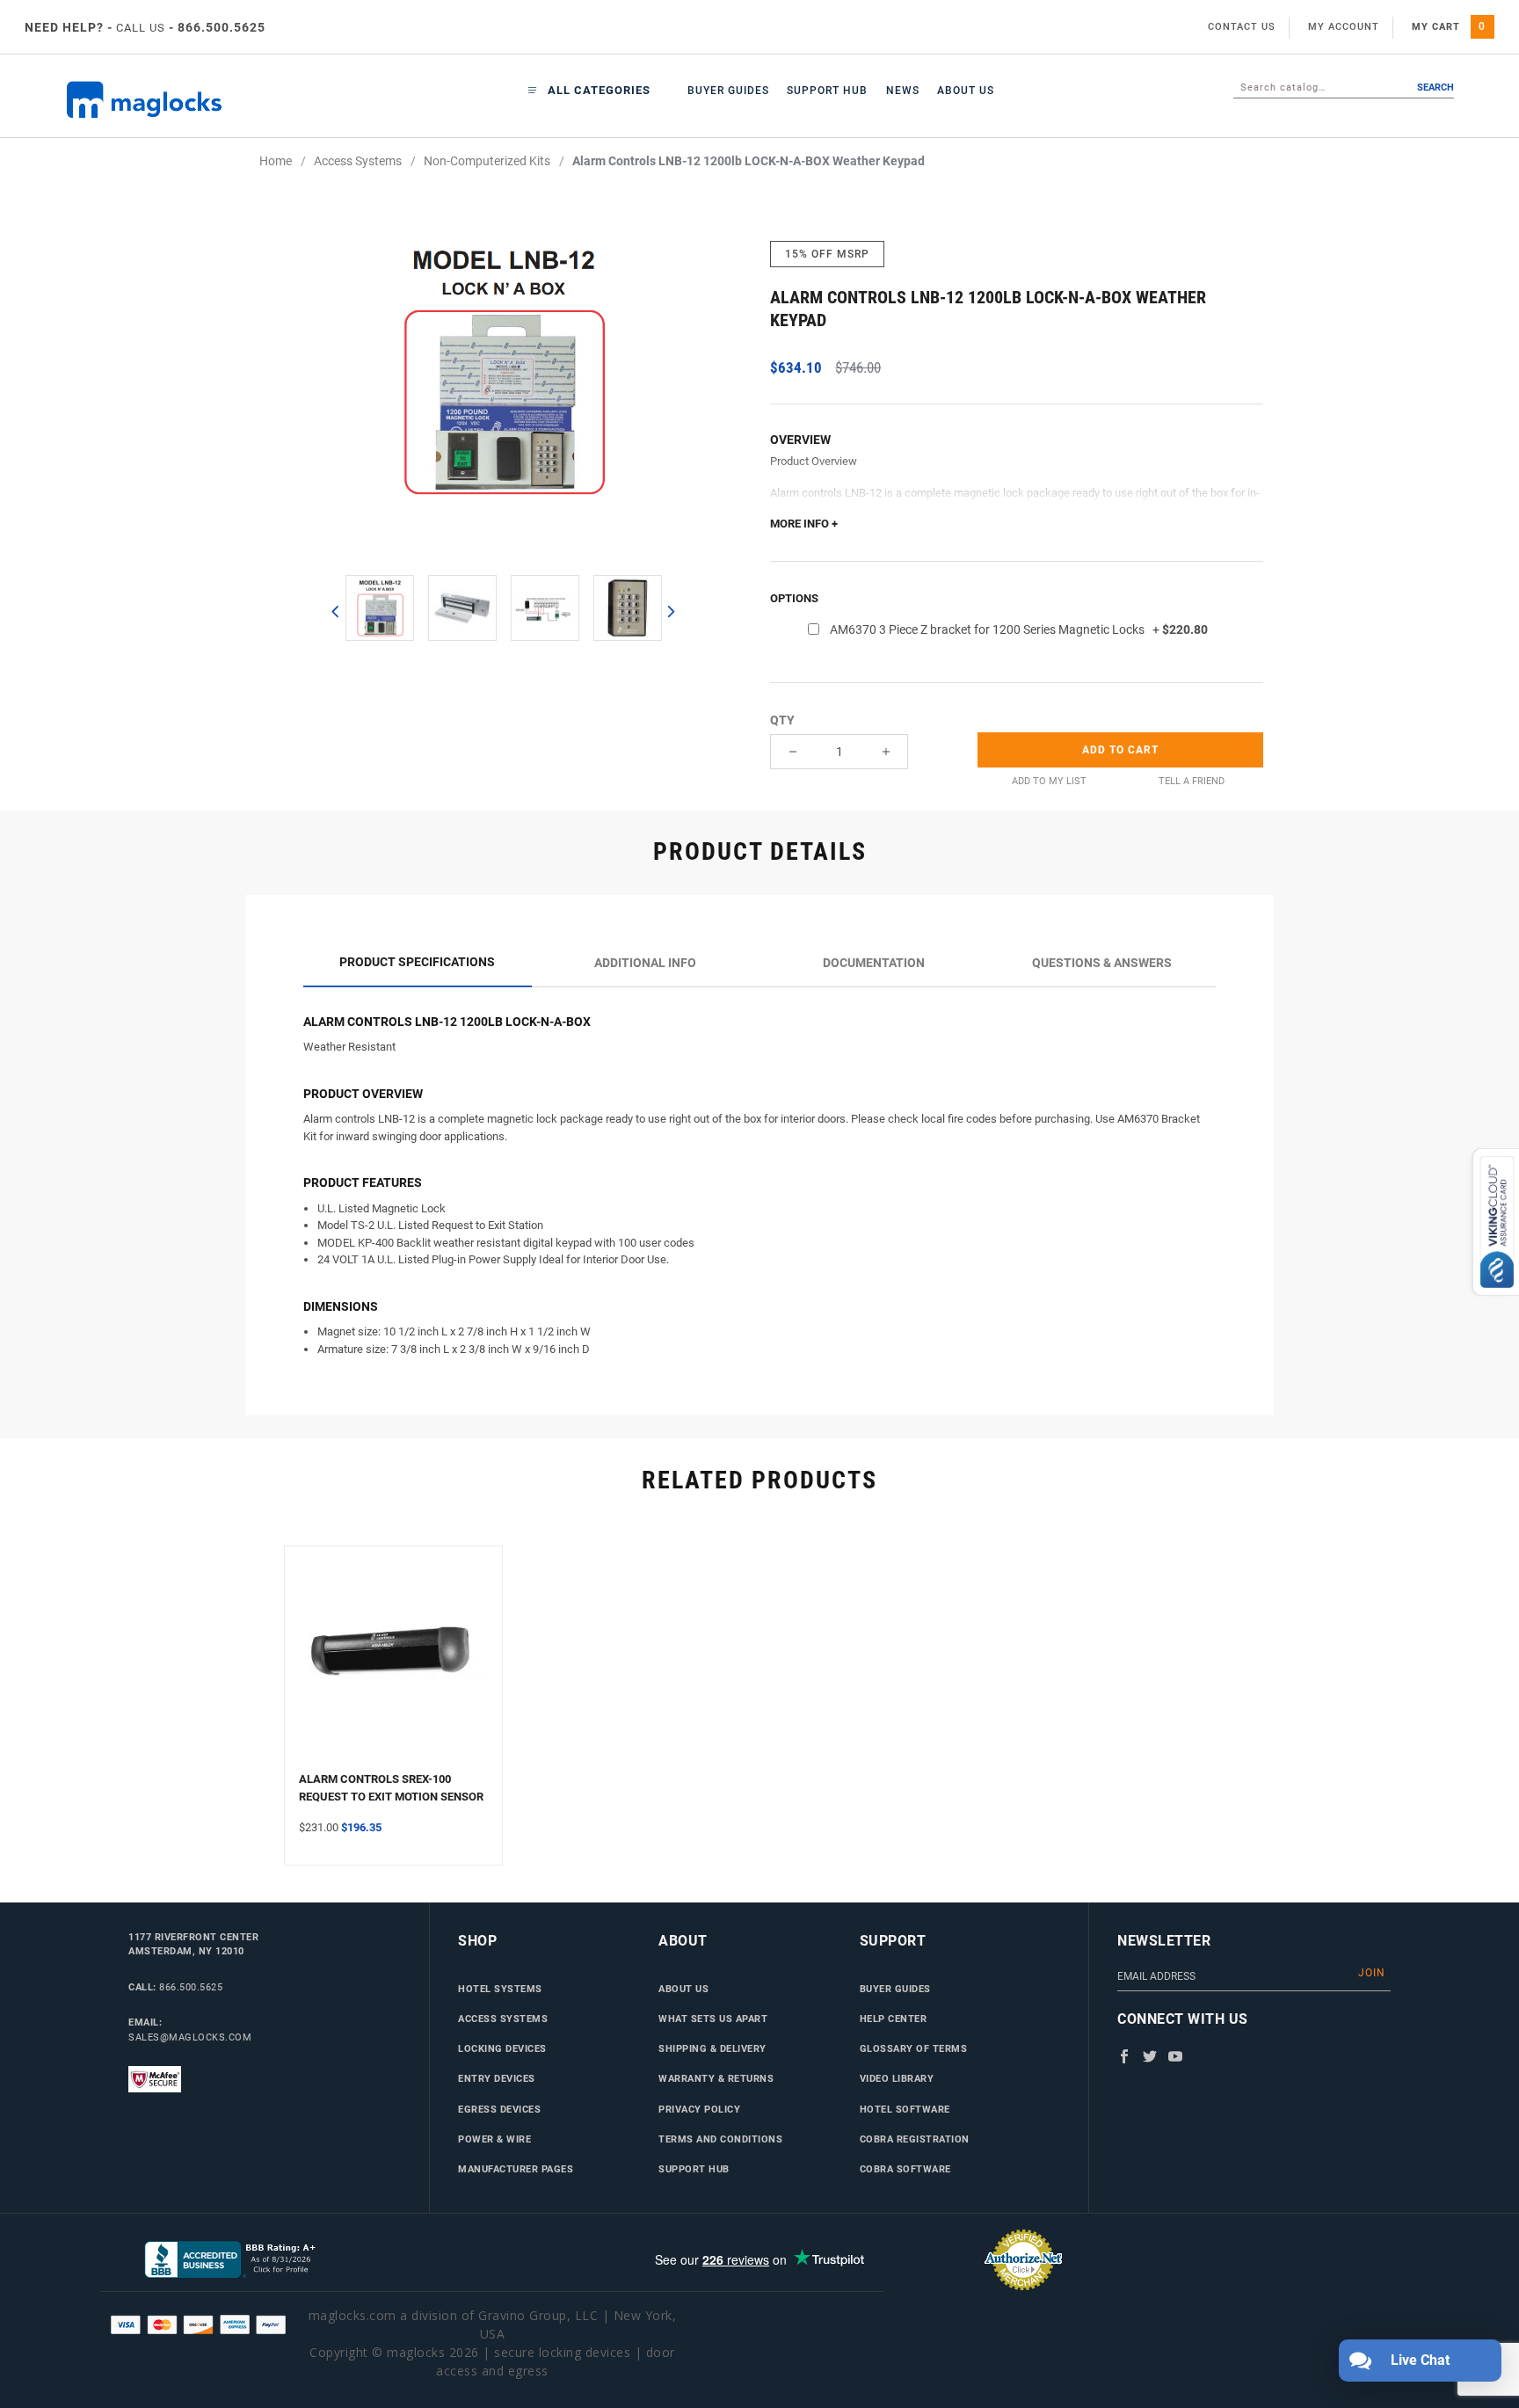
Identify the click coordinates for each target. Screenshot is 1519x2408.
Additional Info (645, 963)
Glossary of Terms (914, 2048)
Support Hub (827, 91)
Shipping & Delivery (712, 2048)
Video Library (897, 2078)
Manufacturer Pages (516, 2169)
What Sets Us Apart (713, 2019)
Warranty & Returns (716, 2078)
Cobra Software (905, 2169)
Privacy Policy (699, 2109)
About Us (966, 91)
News (903, 91)
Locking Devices (502, 2048)
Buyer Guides (728, 91)
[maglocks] (181, 100)
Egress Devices (499, 2109)
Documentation (874, 963)
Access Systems (503, 2019)
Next (670, 611)
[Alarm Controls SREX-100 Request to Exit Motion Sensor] (393, 1666)
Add (1120, 750)
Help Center (894, 2019)
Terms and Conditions (720, 2139)
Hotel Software (905, 2109)
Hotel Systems (500, 1989)
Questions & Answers (1102, 963)
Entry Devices (497, 2078)
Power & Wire (494, 2139)
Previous (335, 611)
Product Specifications (417, 962)
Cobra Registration (915, 2139)
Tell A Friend (1192, 781)
